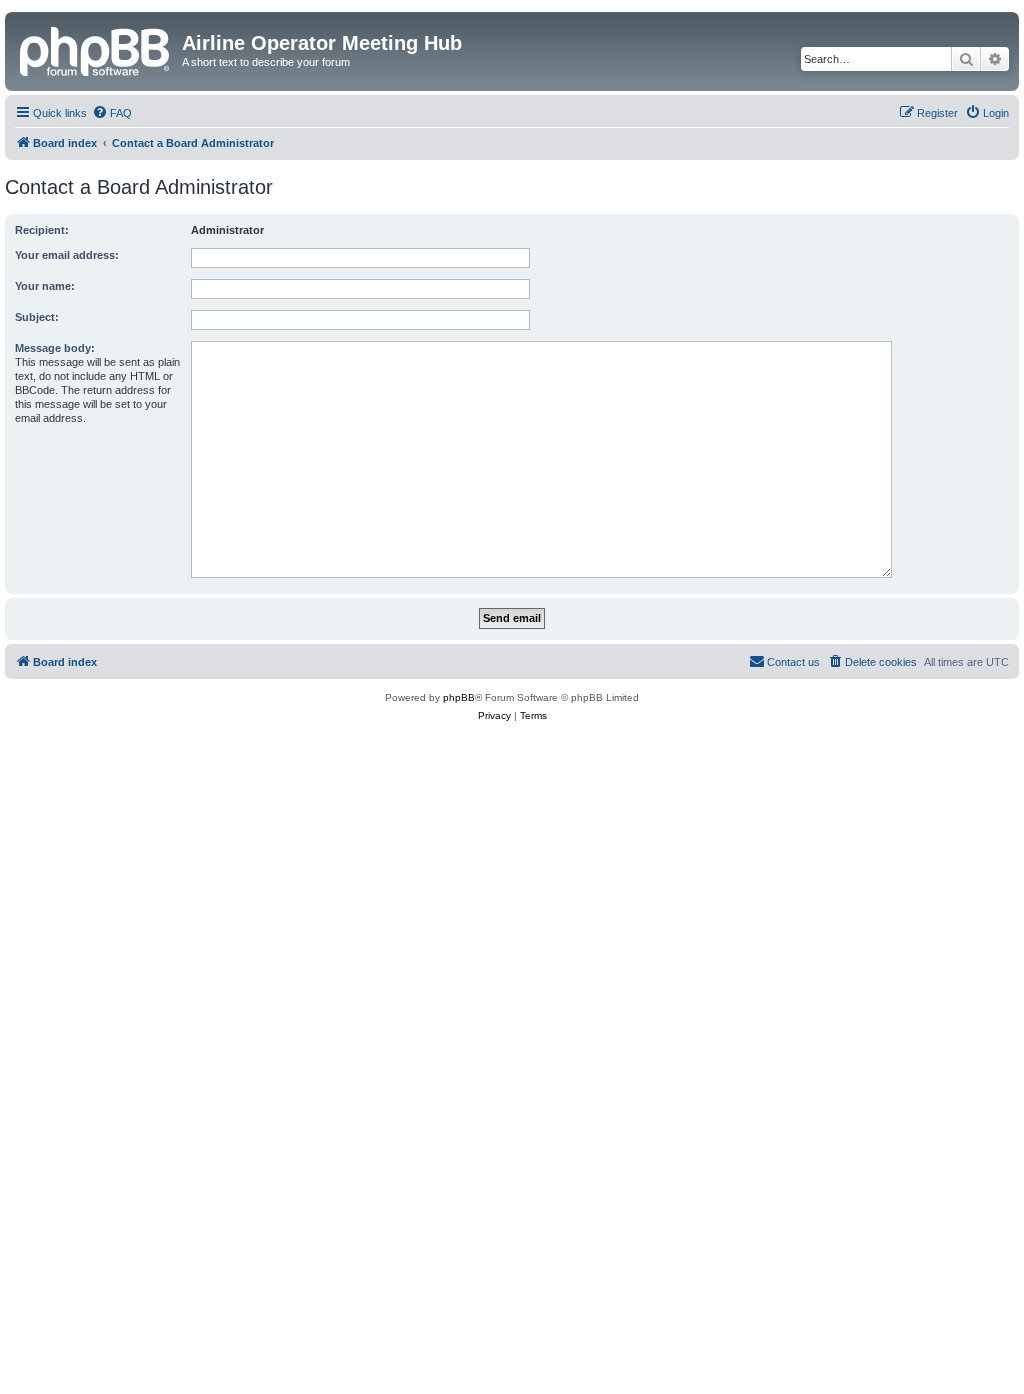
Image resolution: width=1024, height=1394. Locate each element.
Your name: (45, 286)
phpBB (459, 697)
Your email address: (67, 255)
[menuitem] (112, 113)
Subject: (37, 317)
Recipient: (42, 230)
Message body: (55, 348)
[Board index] (96, 49)
